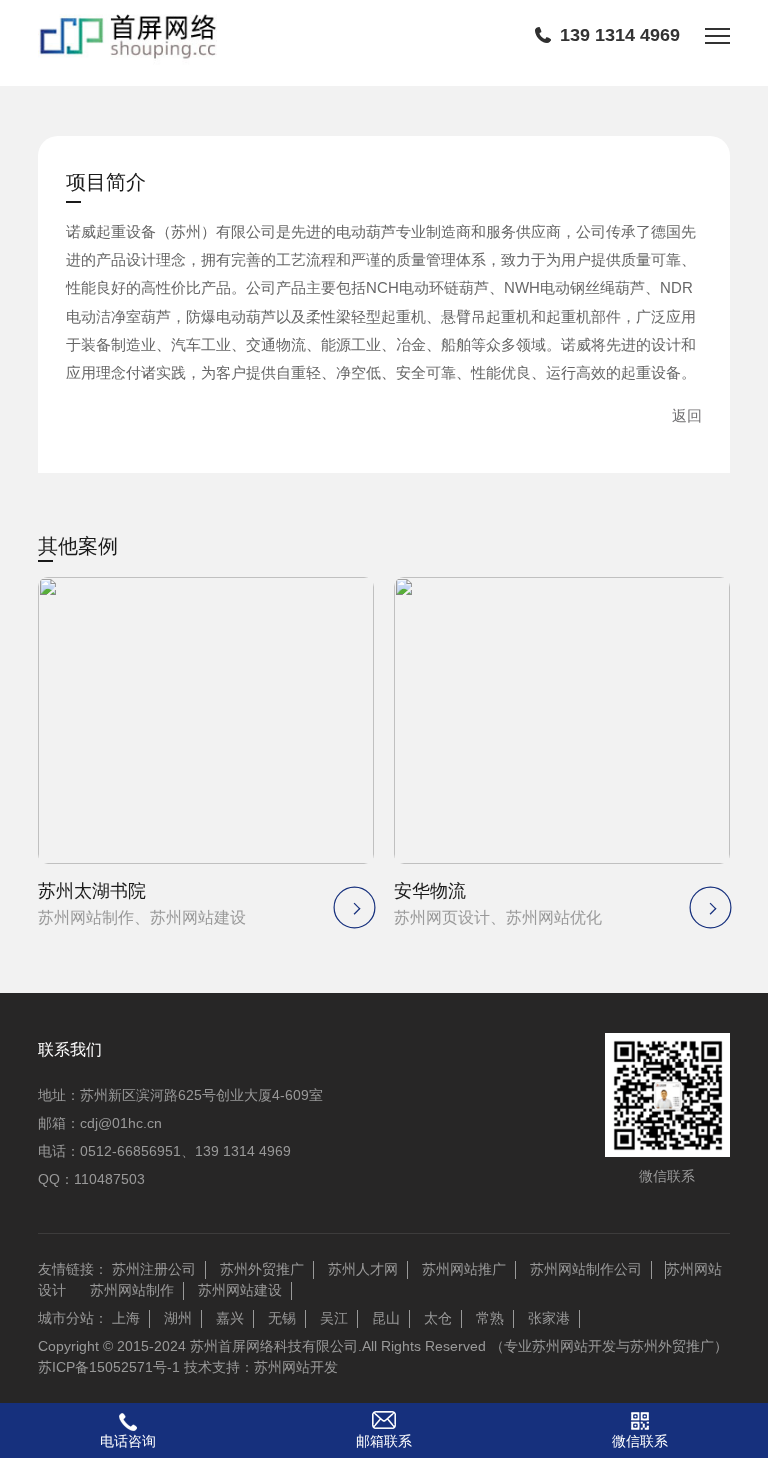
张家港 (549, 1318)
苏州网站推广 (464, 1269)
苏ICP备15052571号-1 (109, 1367)
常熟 (490, 1318)
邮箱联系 (384, 1441)
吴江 (334, 1318)
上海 (126, 1318)
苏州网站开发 (296, 1367)
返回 (687, 415)
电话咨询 (128, 1441)
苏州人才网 (363, 1269)
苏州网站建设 (240, 1290)
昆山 (386, 1318)
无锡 (282, 1318)
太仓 (438, 1318)
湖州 (178, 1318)
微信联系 (640, 1441)
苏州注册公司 (154, 1269)
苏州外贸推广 (262, 1269)
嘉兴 (230, 1318)
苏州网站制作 (132, 1290)
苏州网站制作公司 (586, 1269)
